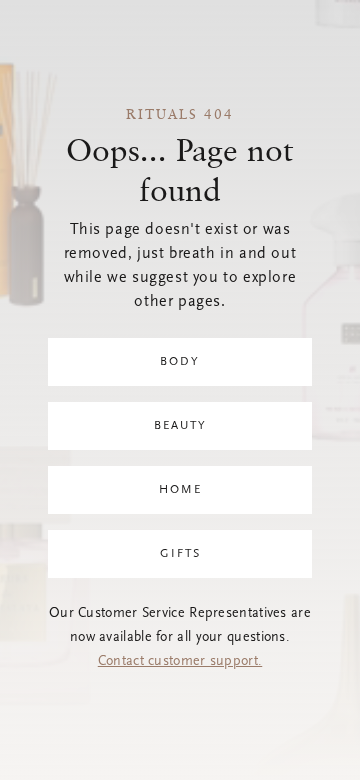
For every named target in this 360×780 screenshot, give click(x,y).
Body (180, 362)
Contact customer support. (180, 662)
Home (180, 490)
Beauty (180, 426)
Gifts (180, 554)
